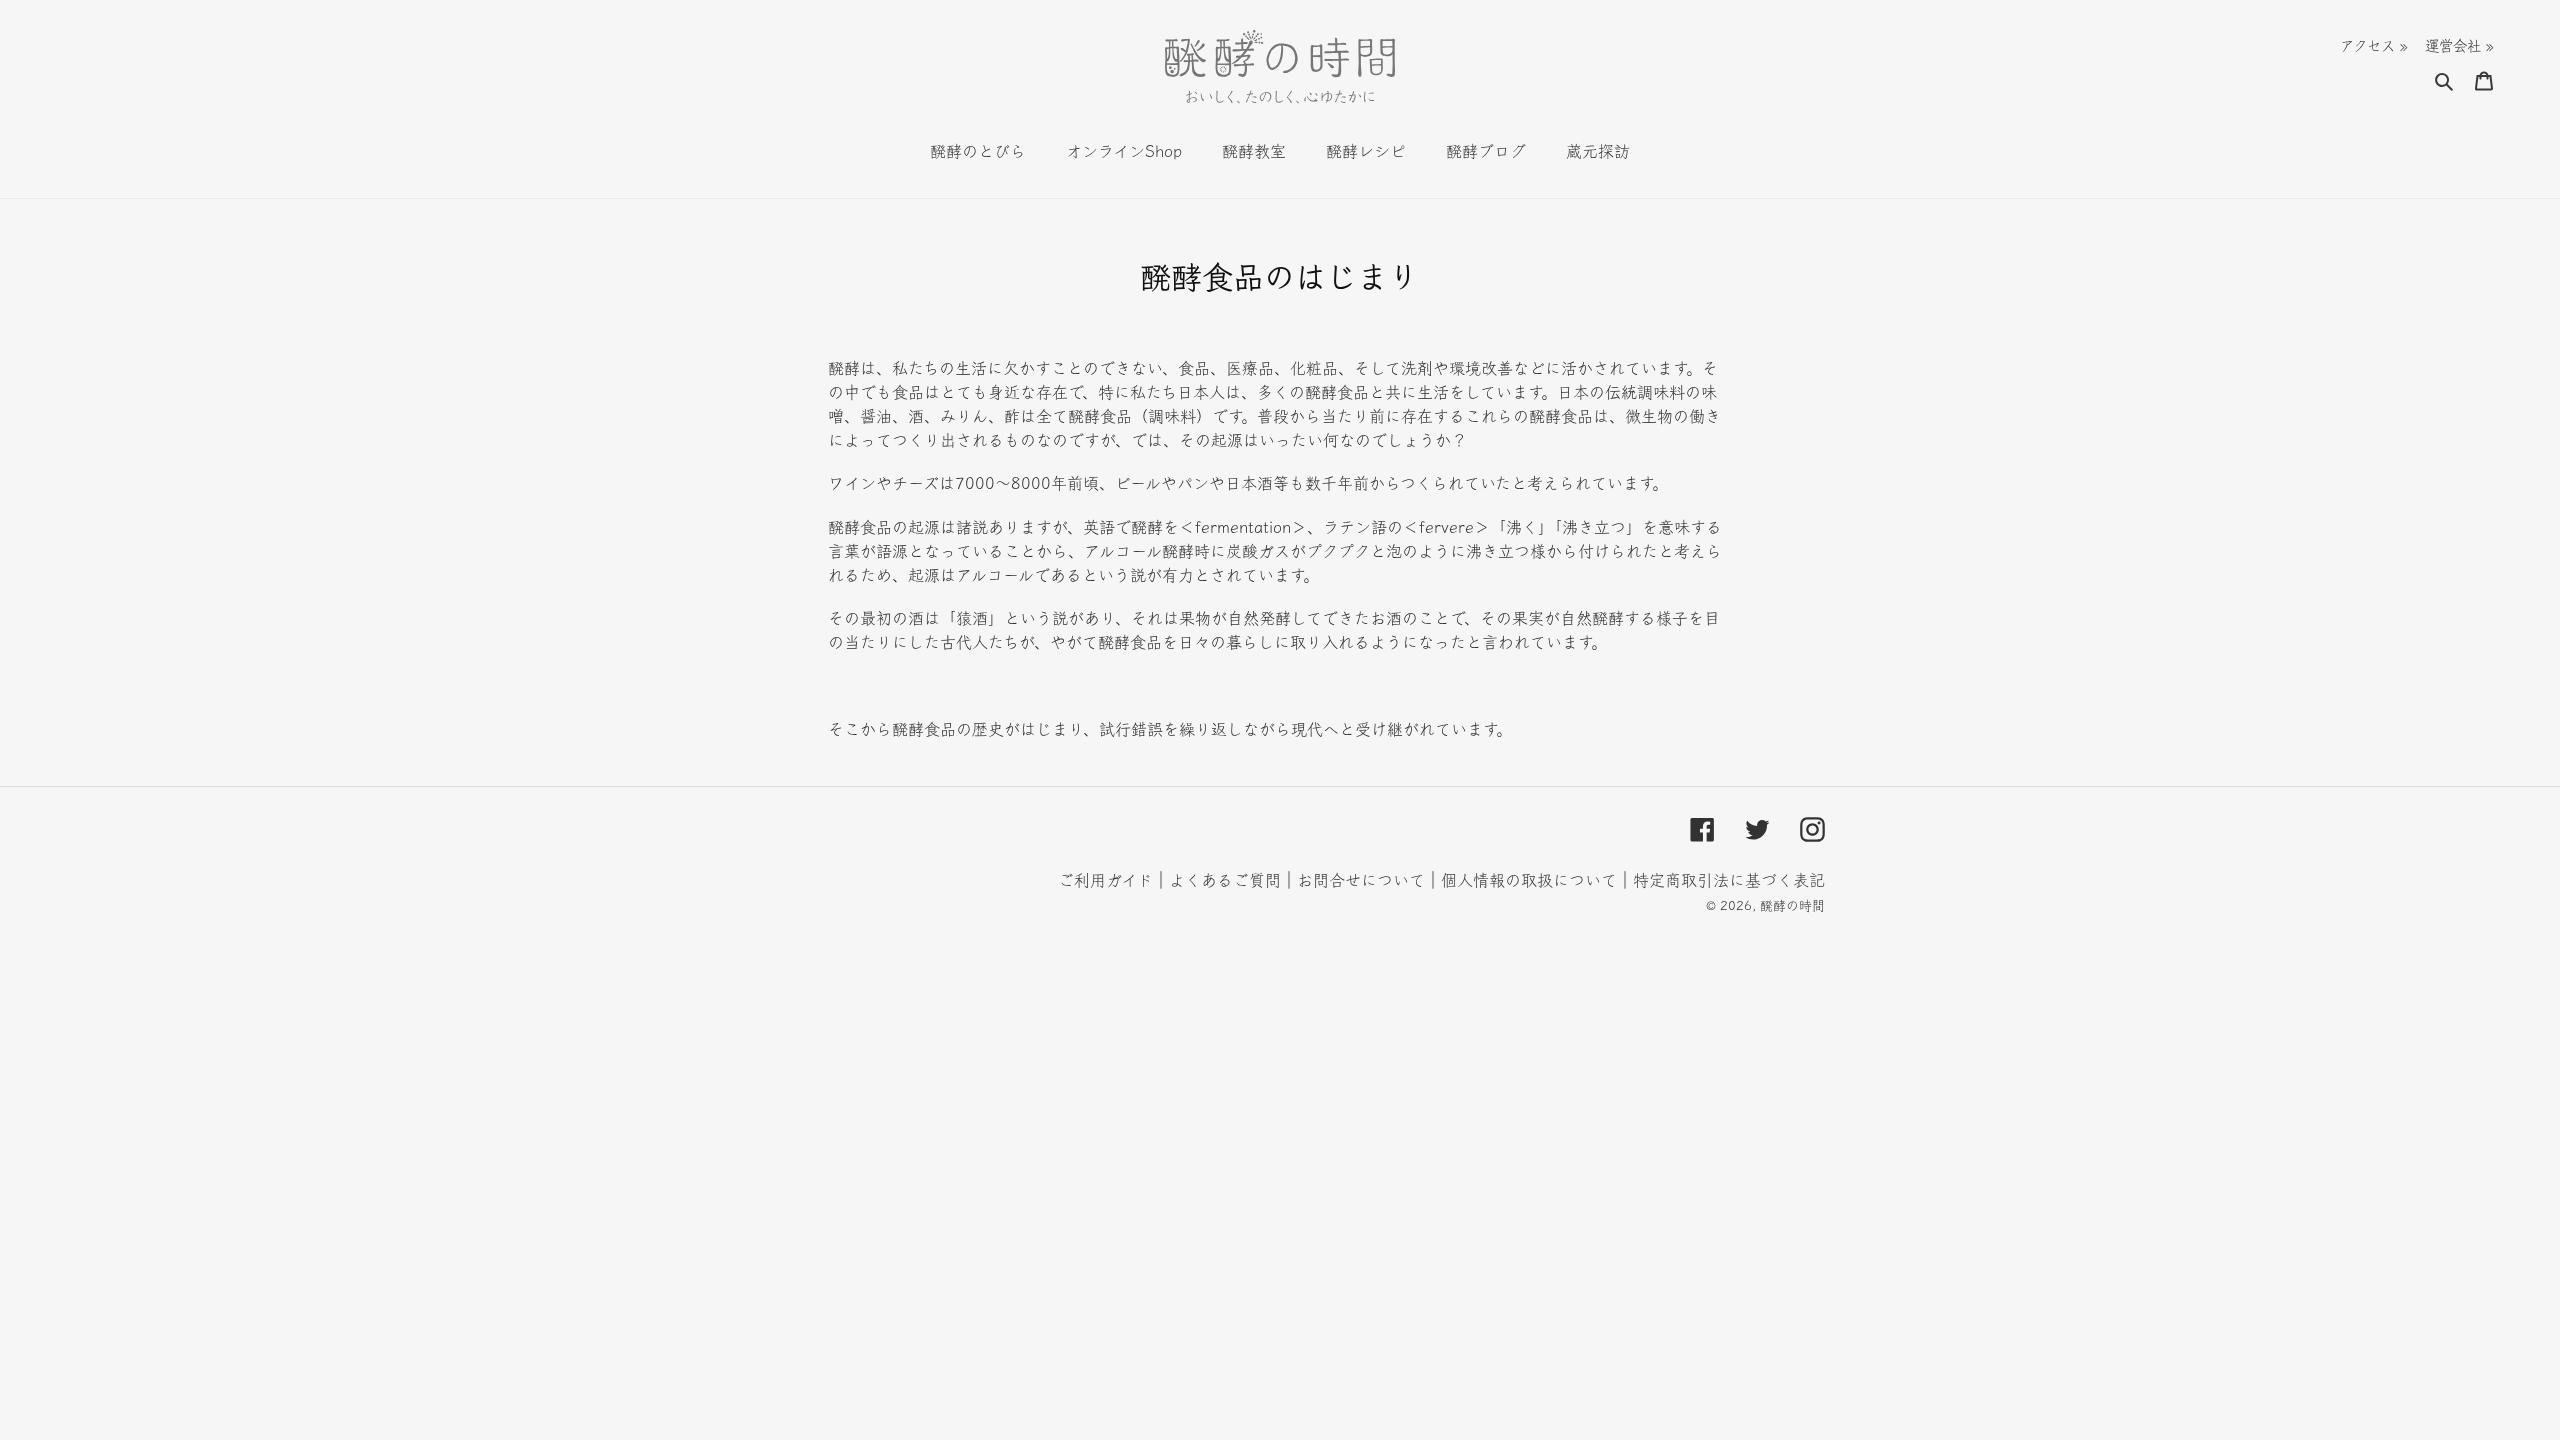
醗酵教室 (1254, 151)
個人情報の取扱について (1529, 880)
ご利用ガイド (1105, 880)
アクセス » (2374, 45)
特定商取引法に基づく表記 (1729, 880)
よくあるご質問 (1225, 880)
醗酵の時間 (1792, 905)
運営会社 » (2459, 45)
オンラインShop (1124, 151)
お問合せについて (1361, 880)
